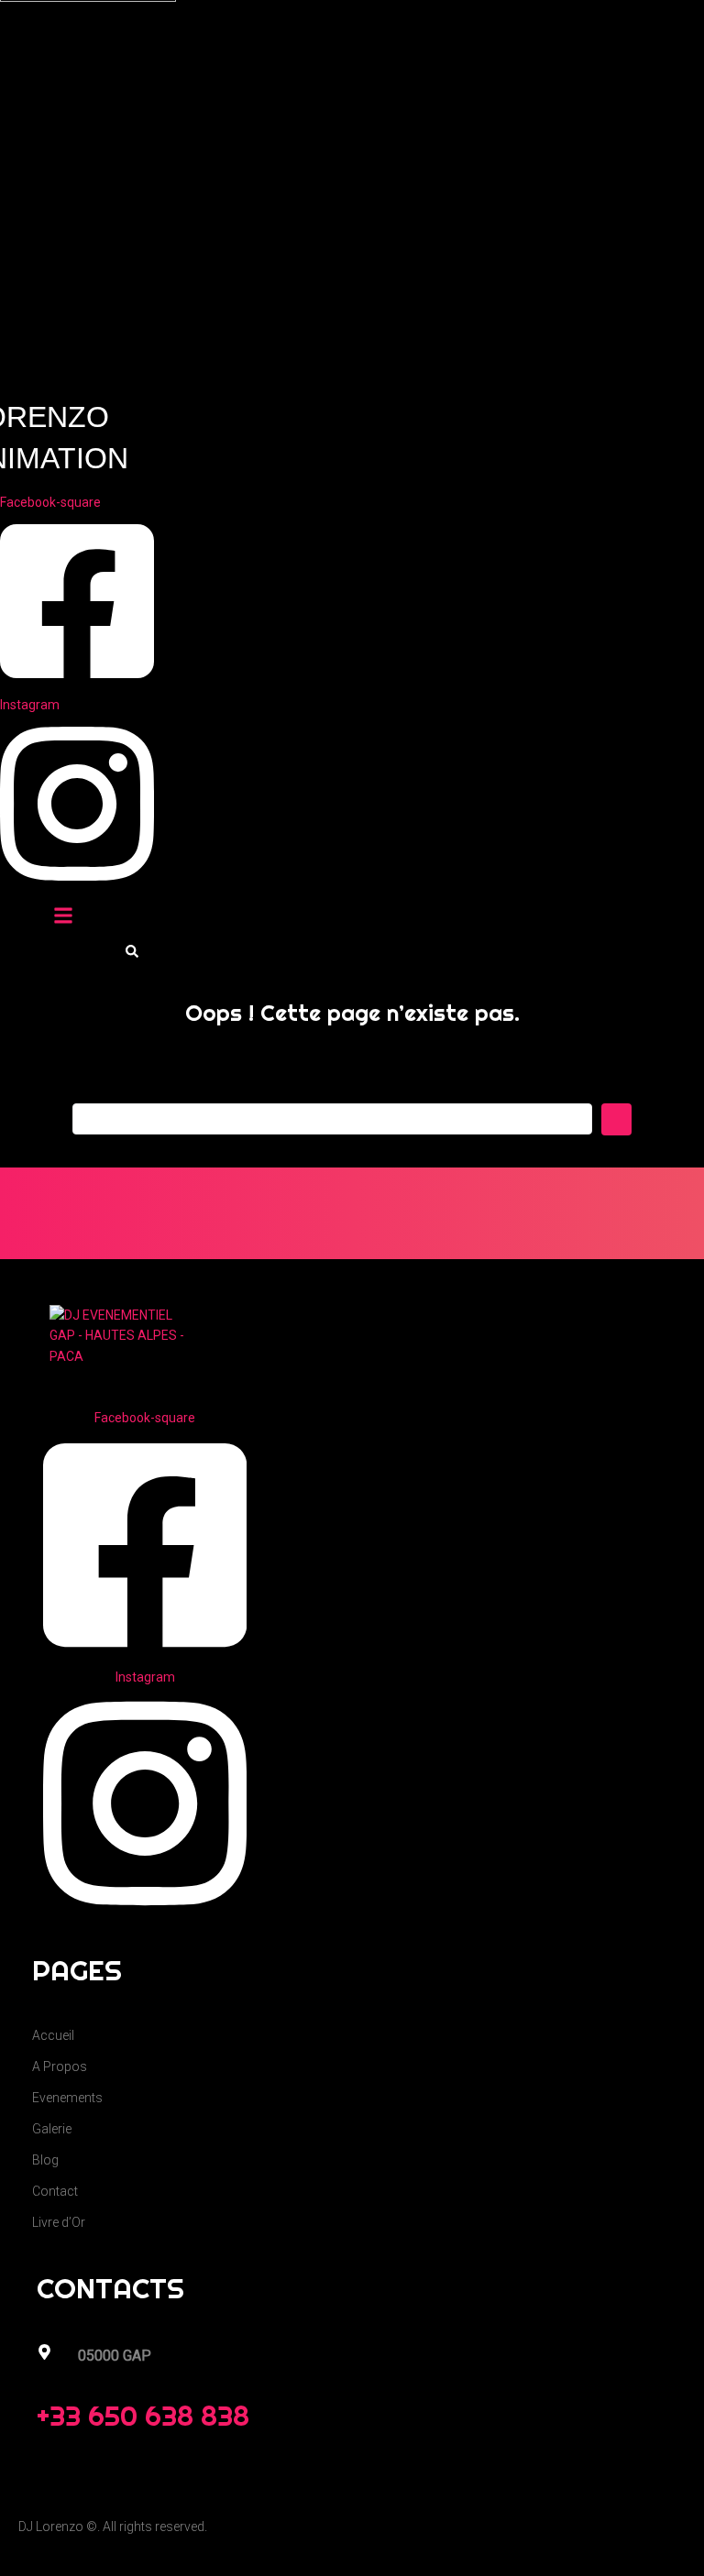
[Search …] (132, 952)
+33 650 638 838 (143, 2416)
